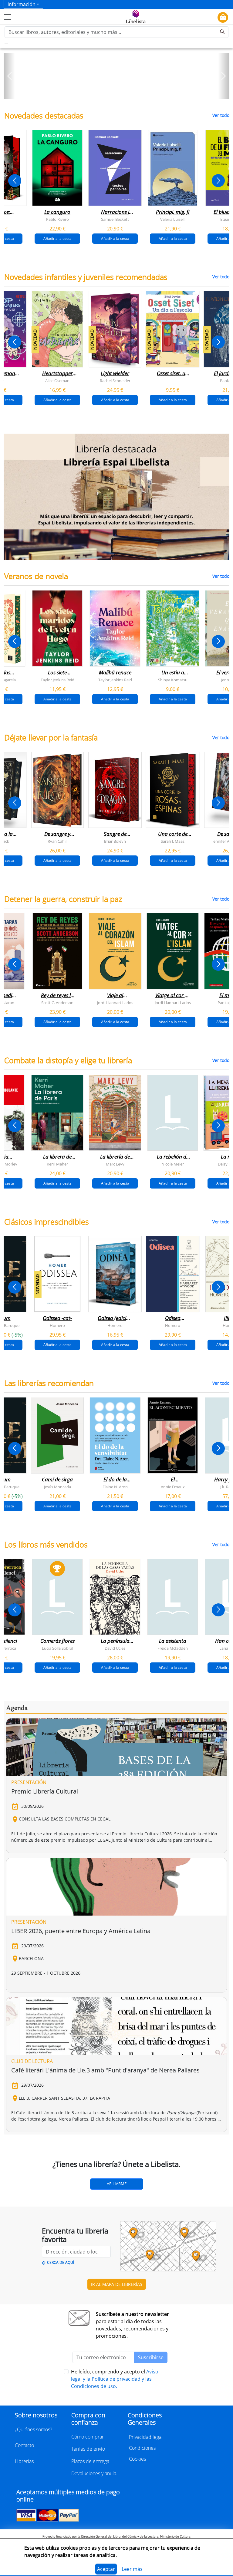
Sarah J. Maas (173, 841)
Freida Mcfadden (173, 1648)
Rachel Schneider (115, 380)
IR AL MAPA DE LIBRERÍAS (117, 2284)
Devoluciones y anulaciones (96, 2473)
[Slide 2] (120, 92)
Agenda (17, 1708)
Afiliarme (117, 2184)
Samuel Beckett (115, 219)
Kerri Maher (57, 1164)
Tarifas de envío (88, 2449)
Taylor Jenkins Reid (57, 680)
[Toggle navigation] (8, 17)
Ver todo (221, 115)
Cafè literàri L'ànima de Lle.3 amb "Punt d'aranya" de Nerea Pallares (105, 2070)
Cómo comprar (88, 2437)
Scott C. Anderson (57, 1003)
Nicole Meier (173, 1164)
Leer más (132, 2569)
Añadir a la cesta (57, 238)
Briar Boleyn (115, 841)
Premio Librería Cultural (45, 1791)
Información (22, 4)
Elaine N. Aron (115, 1487)
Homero (57, 1325)
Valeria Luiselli (173, 219)
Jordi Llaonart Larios (115, 1003)
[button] (9, 76)
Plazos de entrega (90, 2461)
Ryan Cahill (57, 841)
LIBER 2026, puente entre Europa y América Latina (81, 1931)
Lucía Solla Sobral (57, 1648)
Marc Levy (115, 1164)
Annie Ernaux (173, 1487)
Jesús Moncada (57, 1487)
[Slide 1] (113, 92)
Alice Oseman (57, 380)
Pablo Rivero (57, 219)
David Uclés (115, 1648)
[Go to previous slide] (15, 181)
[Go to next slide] (218, 181)
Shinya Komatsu (173, 680)
